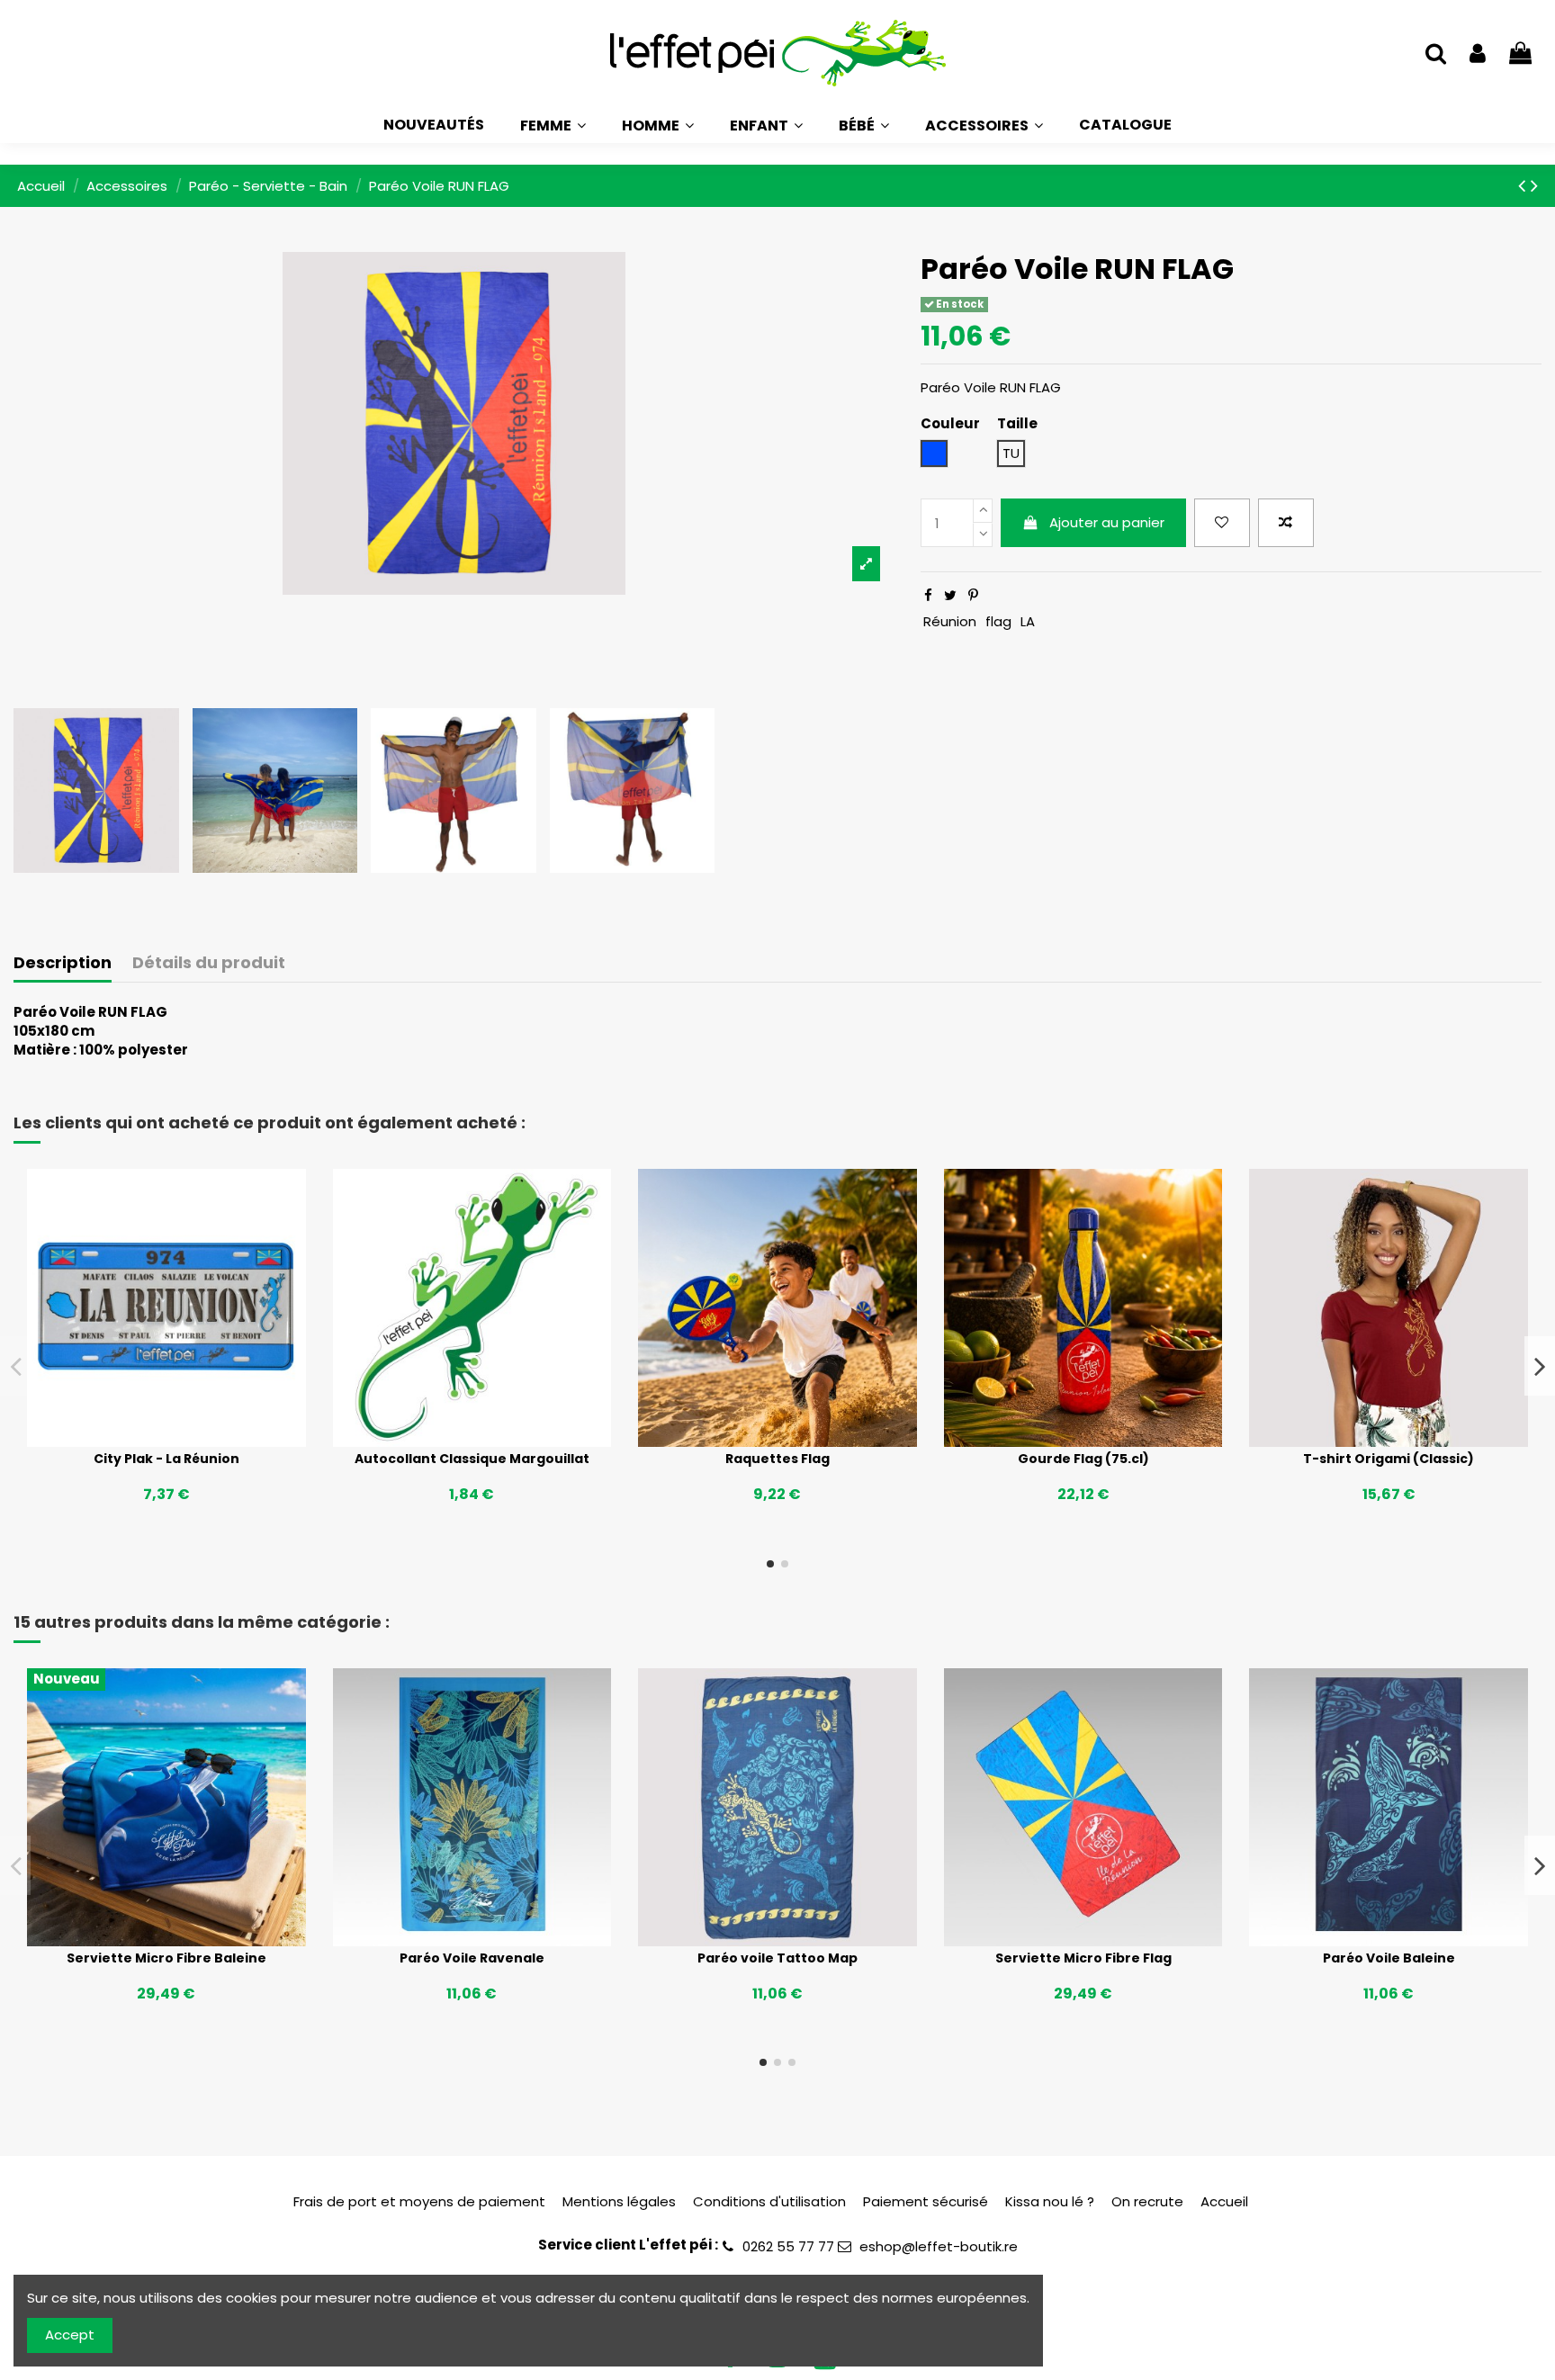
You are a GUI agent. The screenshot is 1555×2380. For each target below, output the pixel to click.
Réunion (950, 621)
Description (63, 963)
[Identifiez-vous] (1478, 54)
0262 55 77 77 (788, 2246)
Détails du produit (209, 963)
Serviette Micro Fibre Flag (1083, 1958)
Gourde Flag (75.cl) (1083, 1459)
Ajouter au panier (1107, 522)
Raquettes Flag (777, 1459)
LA (1028, 621)
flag (998, 621)
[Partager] (928, 595)
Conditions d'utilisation (769, 2201)
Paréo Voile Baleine (1389, 1958)
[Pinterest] (973, 595)
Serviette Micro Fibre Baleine (166, 1958)
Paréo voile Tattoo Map (777, 1958)
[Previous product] (1524, 185)
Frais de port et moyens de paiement (419, 2201)
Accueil (1224, 2201)
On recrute (1147, 2201)
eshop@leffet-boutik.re (939, 2246)
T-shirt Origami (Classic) (1389, 1459)
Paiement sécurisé (926, 2201)
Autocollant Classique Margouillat (472, 1459)
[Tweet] (950, 595)
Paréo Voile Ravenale (472, 1958)
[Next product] (1534, 185)
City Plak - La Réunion (166, 1459)
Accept (70, 2335)
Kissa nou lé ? (1050, 2201)
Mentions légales (619, 2201)
